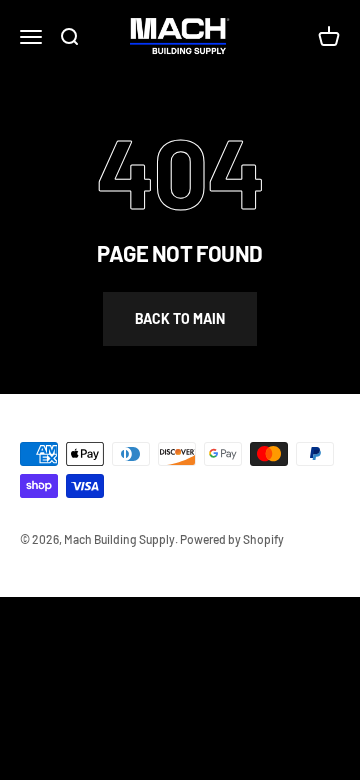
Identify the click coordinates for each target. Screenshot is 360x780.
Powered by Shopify (232, 539)
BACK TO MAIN (180, 318)
